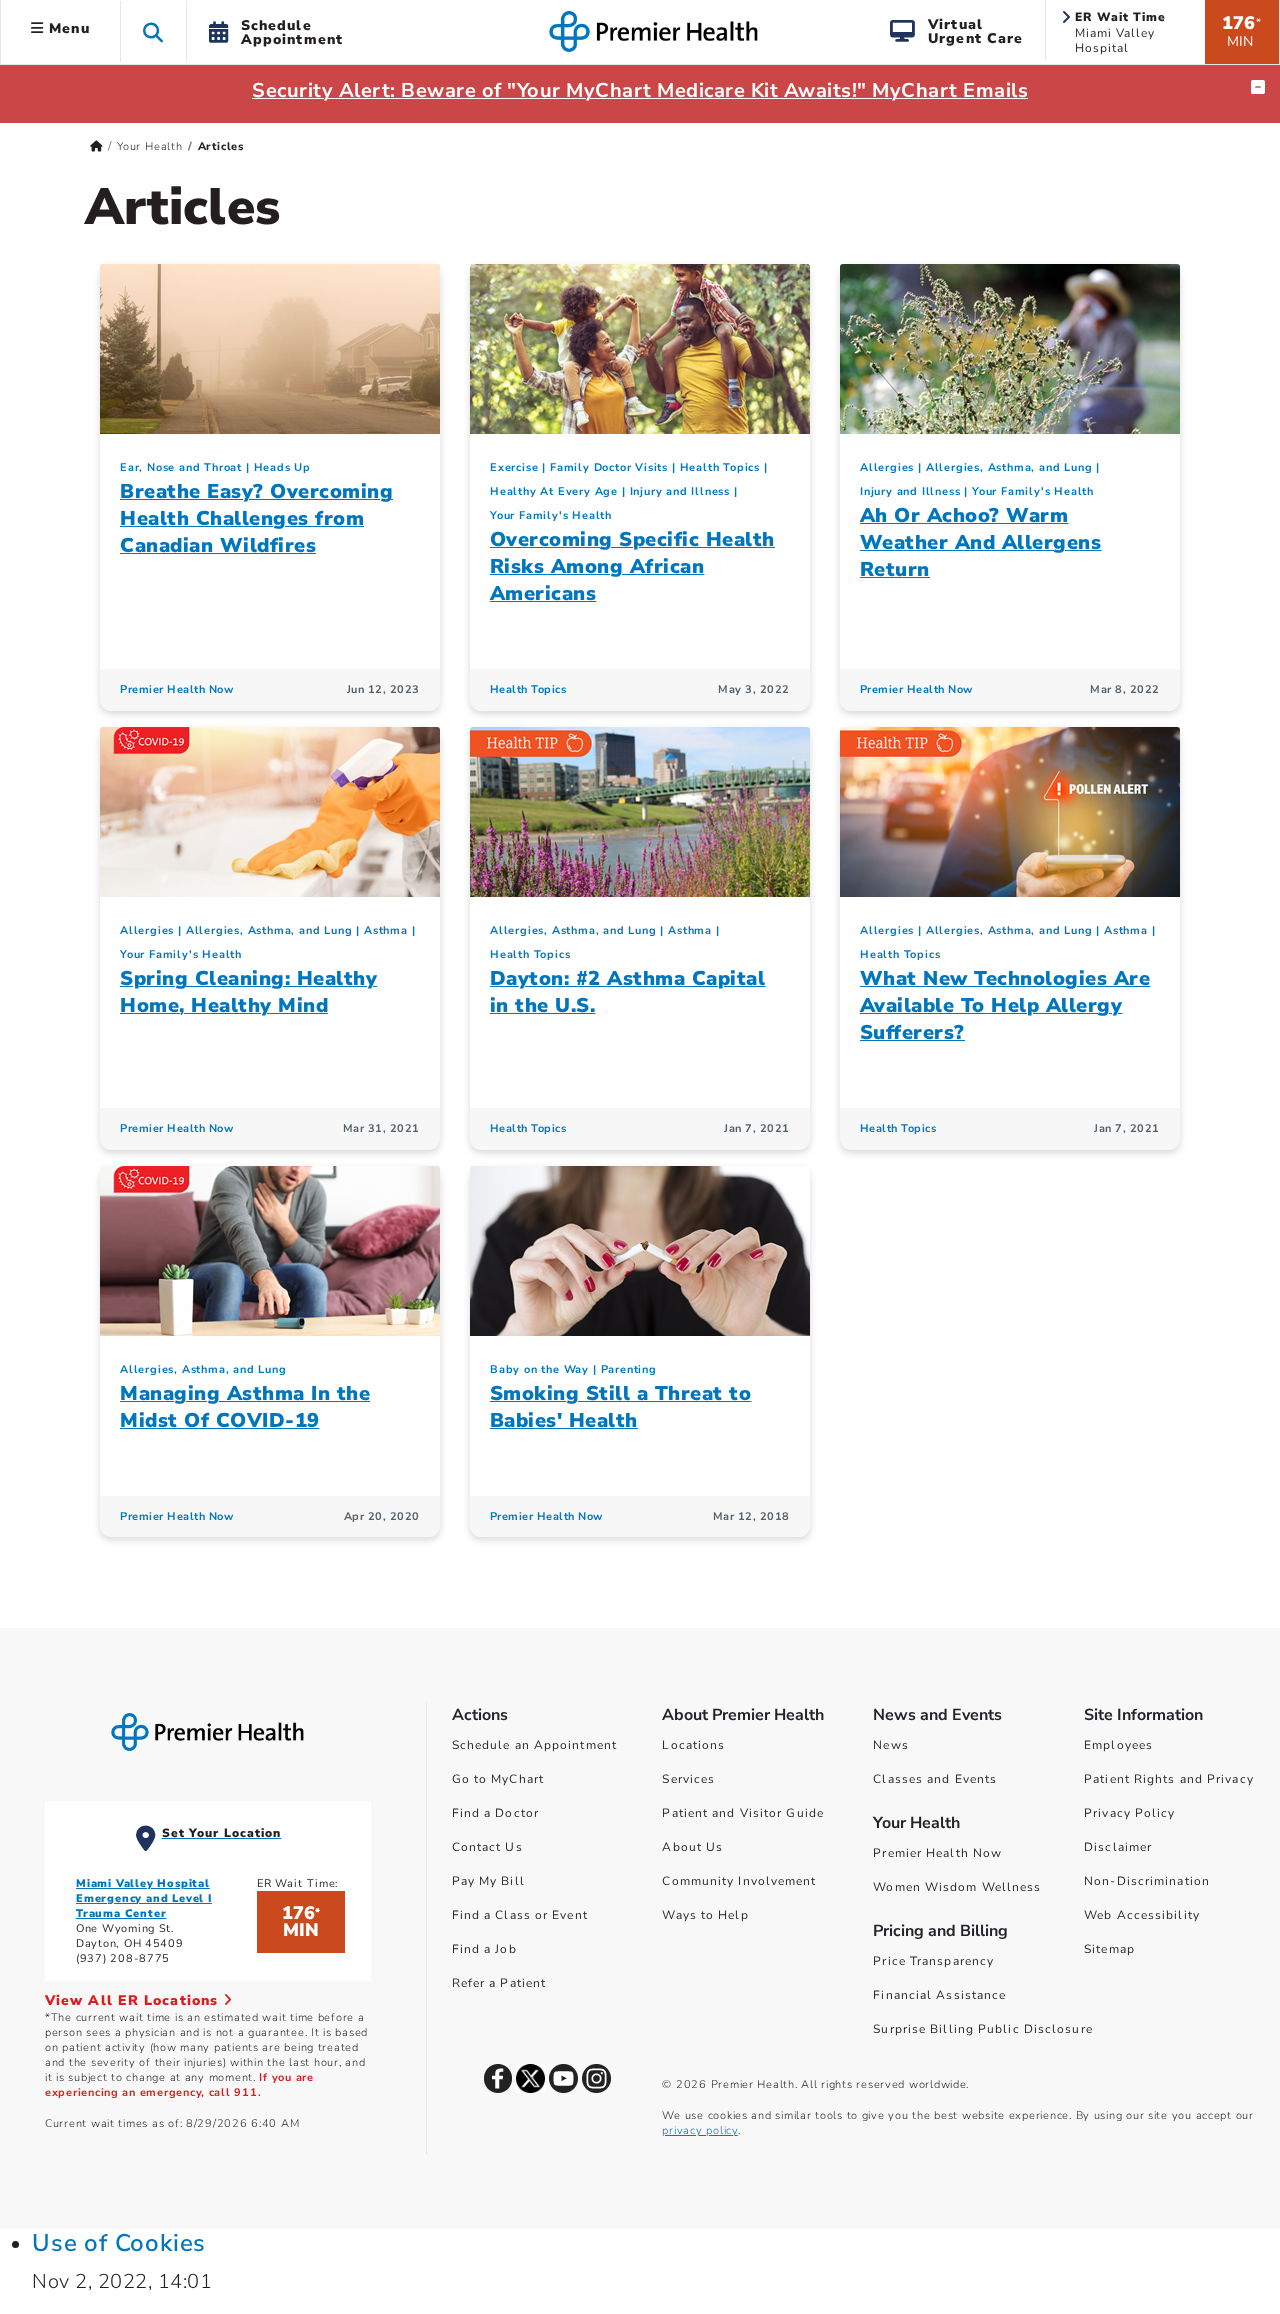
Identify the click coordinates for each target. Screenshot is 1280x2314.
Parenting (629, 1369)
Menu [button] (67, 28)
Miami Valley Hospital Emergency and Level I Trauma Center (144, 1898)
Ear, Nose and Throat (181, 467)
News (890, 1745)
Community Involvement (739, 1881)
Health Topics (720, 467)
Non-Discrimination (1147, 1881)
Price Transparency (933, 1961)
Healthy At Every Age (554, 491)
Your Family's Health (551, 515)
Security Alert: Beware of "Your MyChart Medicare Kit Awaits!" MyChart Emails (640, 90)
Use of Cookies (119, 2243)
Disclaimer (1118, 1847)
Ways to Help (705, 1915)
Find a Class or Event (520, 1915)
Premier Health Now (176, 689)
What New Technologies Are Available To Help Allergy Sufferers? (1005, 1005)
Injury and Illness (680, 491)
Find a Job (484, 1949)
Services (688, 1779)
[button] (153, 31)
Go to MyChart (498, 1779)
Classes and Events (935, 1779)
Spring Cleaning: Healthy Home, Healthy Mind (248, 992)
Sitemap (1109, 1949)
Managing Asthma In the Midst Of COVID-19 (245, 1407)
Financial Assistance (939, 1995)
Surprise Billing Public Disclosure (982, 2029)
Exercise (514, 467)
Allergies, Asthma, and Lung (1009, 467)
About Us (692, 1847)
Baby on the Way (539, 1369)
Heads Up (282, 467)
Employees (1118, 1745)
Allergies (887, 467)
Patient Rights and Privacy (1169, 1779)
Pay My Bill (488, 1881)
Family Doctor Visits (609, 467)
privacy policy (699, 2130)
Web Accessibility (1142, 1915)
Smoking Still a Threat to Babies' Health (621, 1407)
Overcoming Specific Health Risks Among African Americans (632, 566)
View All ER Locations (134, 2000)
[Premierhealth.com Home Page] (96, 146)
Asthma (386, 930)
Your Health (150, 146)
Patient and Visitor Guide (743, 1813)
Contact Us (487, 1847)
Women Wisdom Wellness (957, 1887)
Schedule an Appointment (534, 1745)
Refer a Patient (499, 1983)
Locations (693, 1745)
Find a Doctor (495, 1813)
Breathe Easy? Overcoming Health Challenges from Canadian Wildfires (256, 518)
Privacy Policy (1129, 1813)
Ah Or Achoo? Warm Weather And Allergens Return (981, 542)
